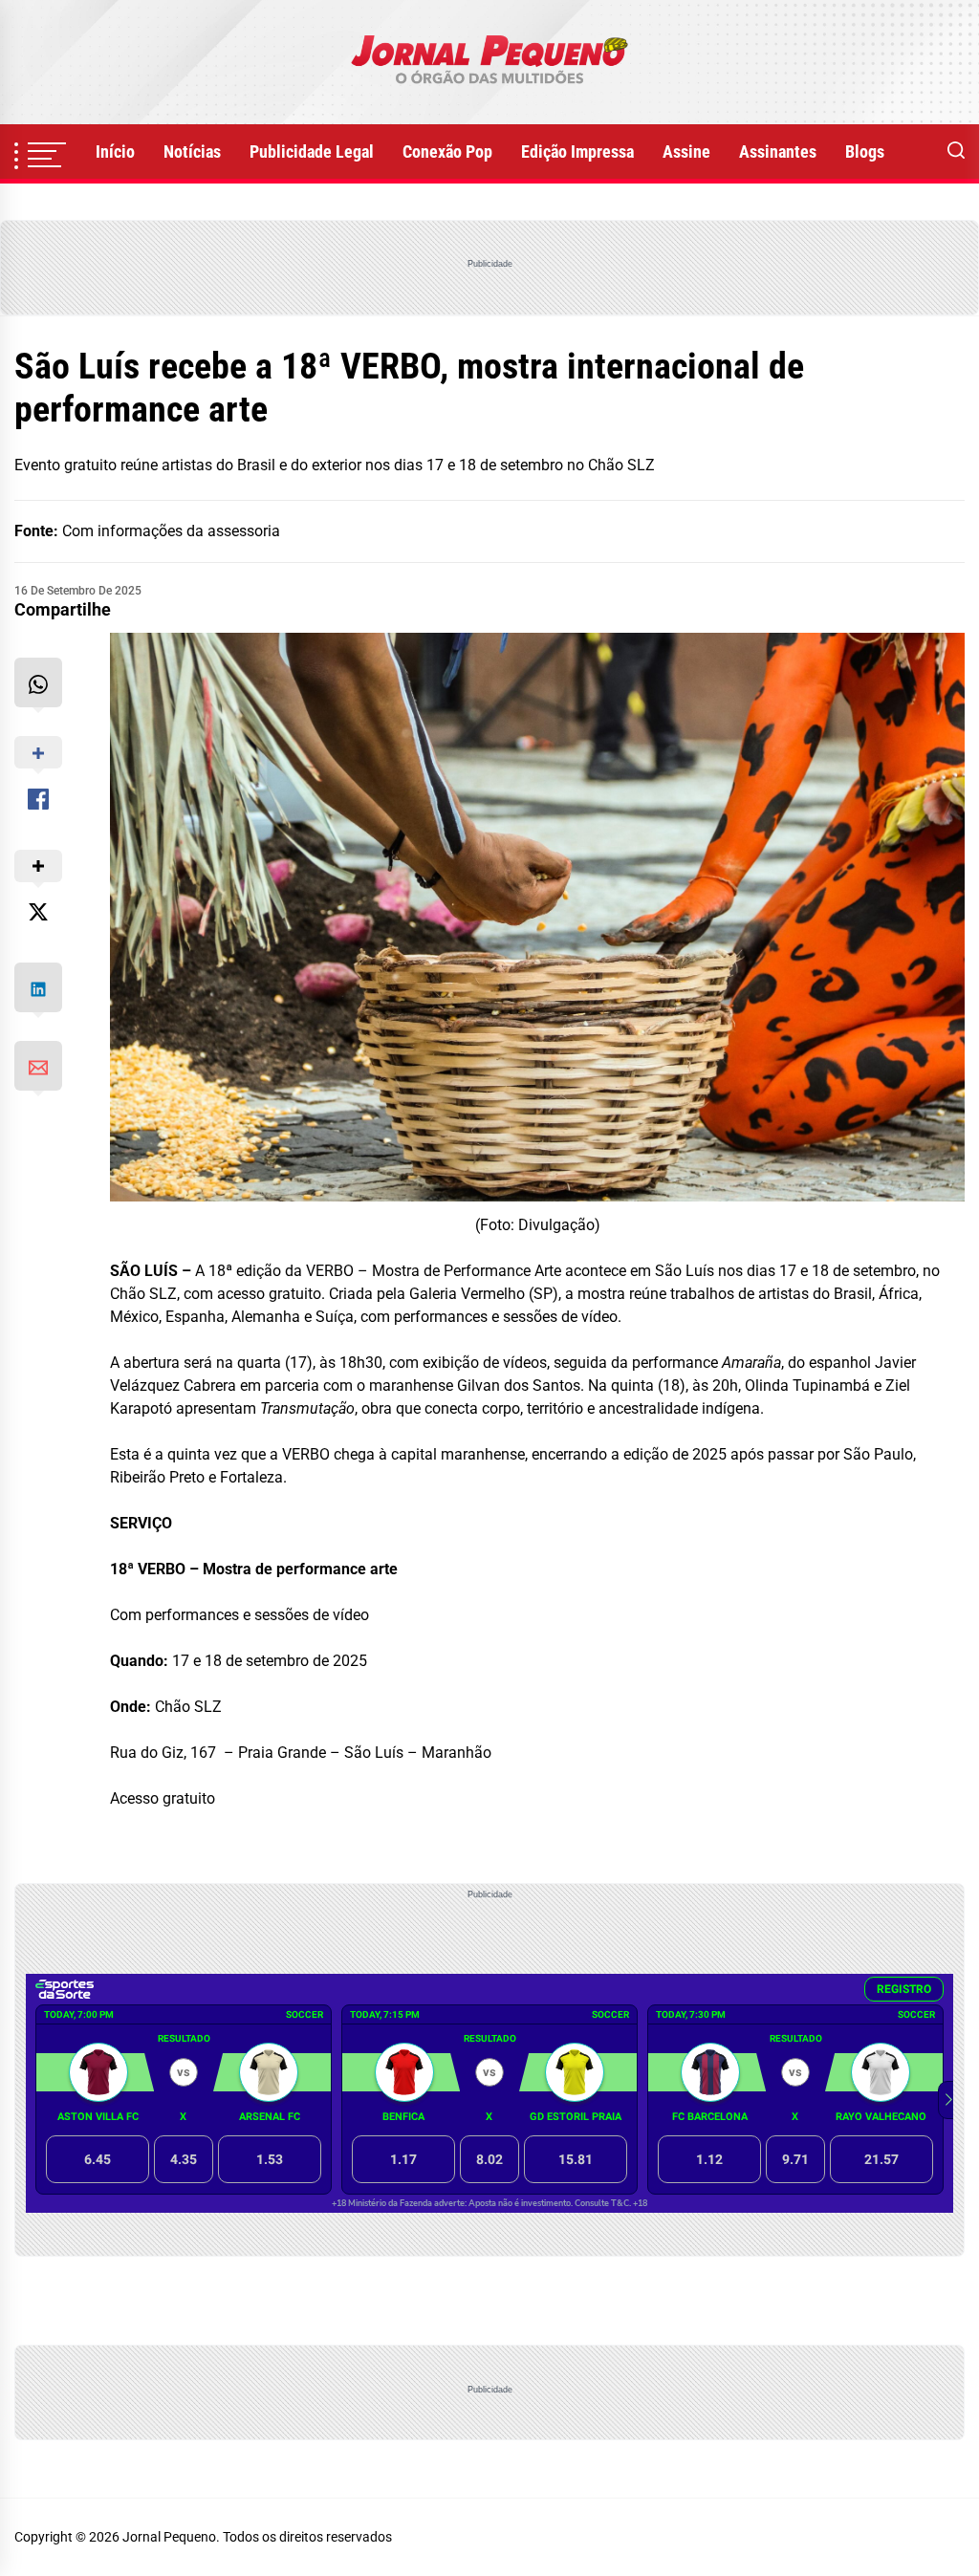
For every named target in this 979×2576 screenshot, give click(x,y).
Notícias (192, 152)
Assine (686, 152)
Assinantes (778, 152)
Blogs (865, 152)
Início (115, 152)
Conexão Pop (447, 152)
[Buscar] (956, 152)
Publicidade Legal (312, 152)
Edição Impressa (577, 152)
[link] (489, 62)
